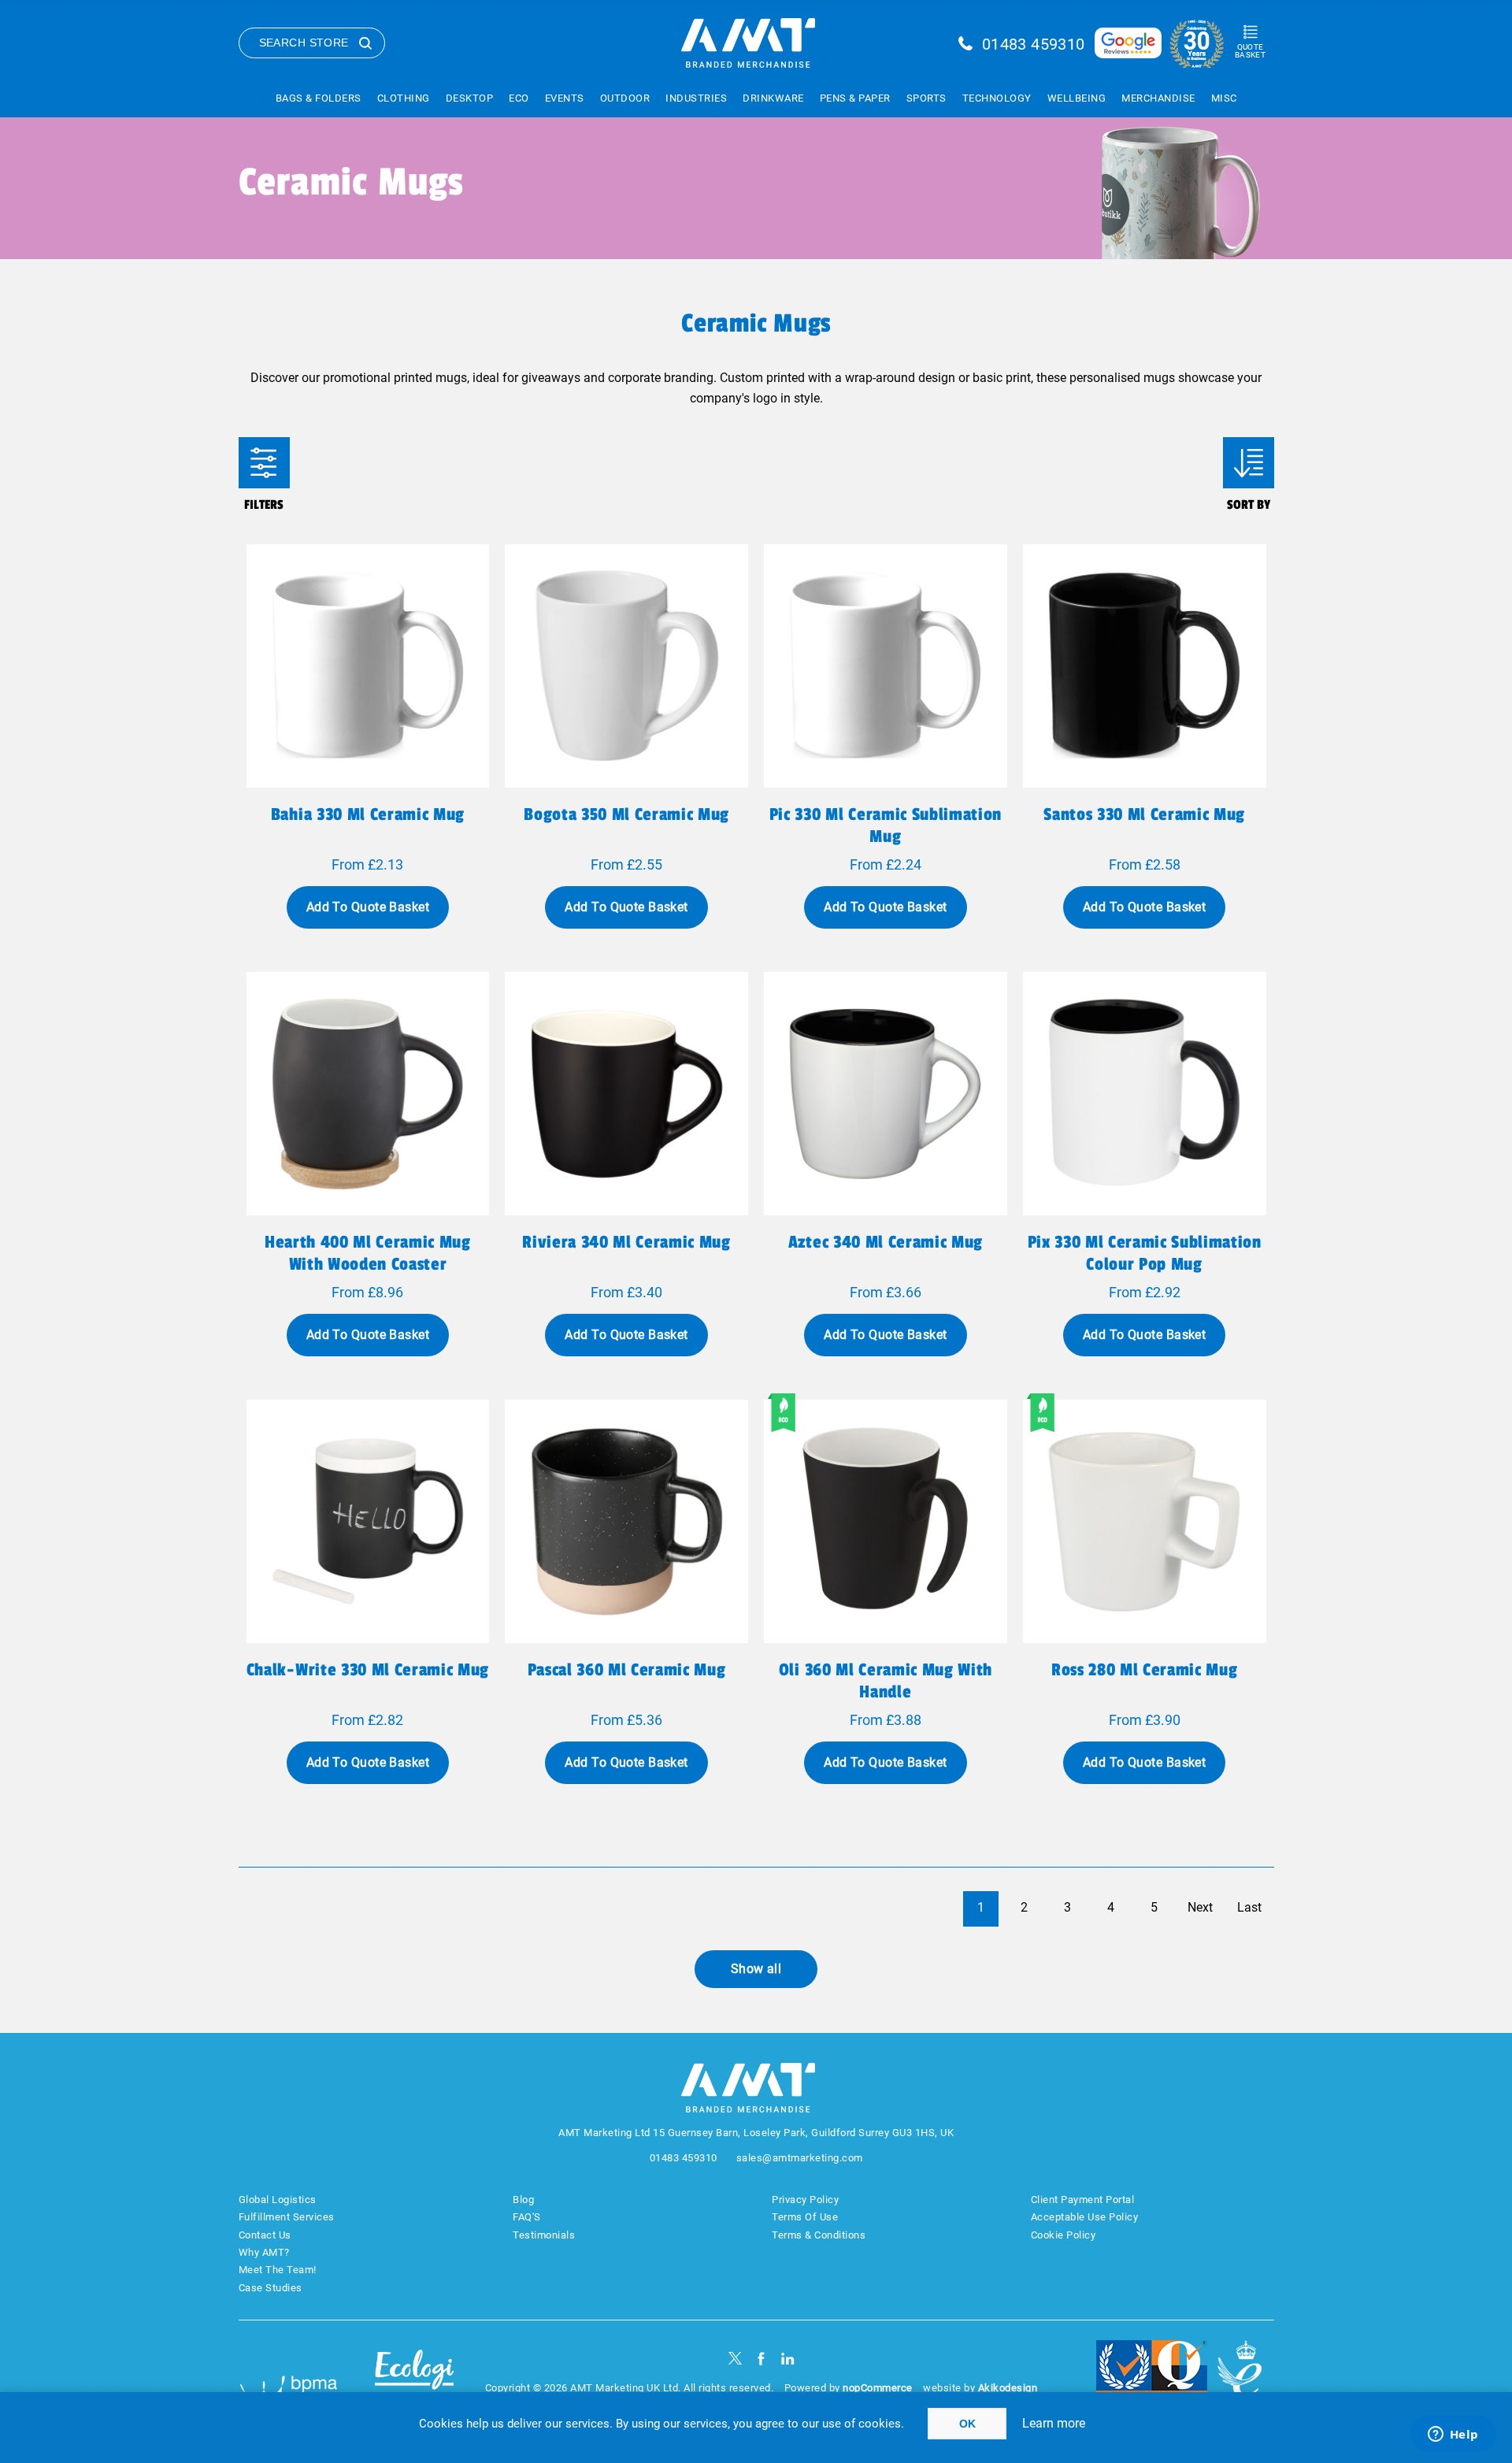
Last (1249, 1907)
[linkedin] (788, 2359)
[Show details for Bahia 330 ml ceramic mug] (368, 666)
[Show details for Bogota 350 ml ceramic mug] (626, 666)
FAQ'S (527, 2217)
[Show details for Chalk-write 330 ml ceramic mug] (368, 1521)
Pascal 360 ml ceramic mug (627, 1670)
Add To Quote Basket (368, 907)
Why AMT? (264, 2252)
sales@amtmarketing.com (800, 2158)
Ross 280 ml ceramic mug (1144, 1670)
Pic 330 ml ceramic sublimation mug (886, 825)
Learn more (1054, 2423)
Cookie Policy (1064, 2235)
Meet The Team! (278, 2270)
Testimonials (544, 2235)
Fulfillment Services (287, 2217)
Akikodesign (1008, 2388)
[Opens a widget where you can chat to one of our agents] (1453, 2435)
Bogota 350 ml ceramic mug (626, 814)
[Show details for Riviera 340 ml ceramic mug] (626, 1094)
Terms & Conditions (819, 2235)
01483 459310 (1034, 44)
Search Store (304, 43)
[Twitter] (735, 2359)
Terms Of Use (805, 2217)
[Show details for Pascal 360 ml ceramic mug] (626, 1521)
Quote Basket (1250, 51)
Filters (264, 463)
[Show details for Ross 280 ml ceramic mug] (1145, 1521)
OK (967, 2424)
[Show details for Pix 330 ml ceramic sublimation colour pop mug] (1145, 1094)
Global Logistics (278, 2200)
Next (1200, 1907)
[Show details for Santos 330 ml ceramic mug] (1145, 666)
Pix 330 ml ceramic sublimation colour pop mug (1145, 1253)
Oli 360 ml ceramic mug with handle (886, 1681)
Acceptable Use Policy (1085, 2217)
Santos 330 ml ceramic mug (1144, 814)
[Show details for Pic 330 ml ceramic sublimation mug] (886, 666)
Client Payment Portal (1083, 2200)
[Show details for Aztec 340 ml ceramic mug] (886, 1094)
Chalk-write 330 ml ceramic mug (368, 1670)
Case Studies (271, 2288)
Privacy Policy (805, 2200)
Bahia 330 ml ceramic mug (368, 814)
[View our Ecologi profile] (414, 2379)
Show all (756, 1969)
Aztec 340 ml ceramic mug (886, 1242)
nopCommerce (878, 2388)
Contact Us (265, 2235)
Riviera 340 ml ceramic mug (626, 1242)
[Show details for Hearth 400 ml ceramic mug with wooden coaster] (368, 1094)
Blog (523, 2200)
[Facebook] (761, 2359)
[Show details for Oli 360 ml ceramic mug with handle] (886, 1521)
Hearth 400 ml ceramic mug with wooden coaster (368, 1253)
